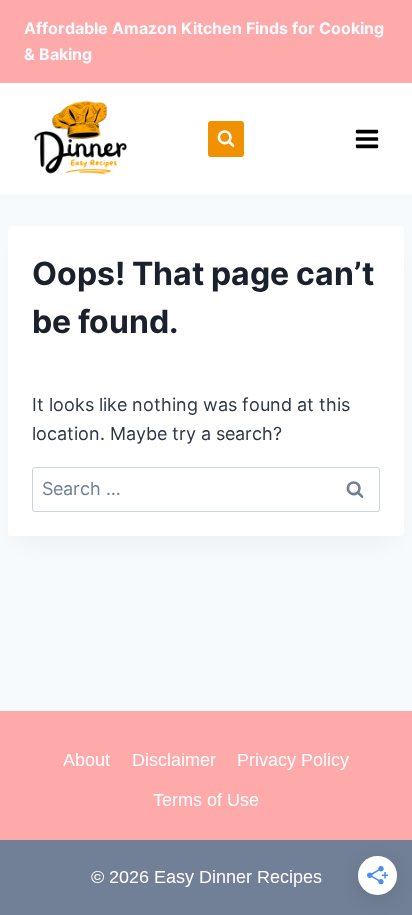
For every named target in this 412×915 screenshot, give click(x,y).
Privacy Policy (293, 760)
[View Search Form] (226, 139)
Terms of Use (206, 800)
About (86, 760)
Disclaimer (174, 760)
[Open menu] (366, 138)
